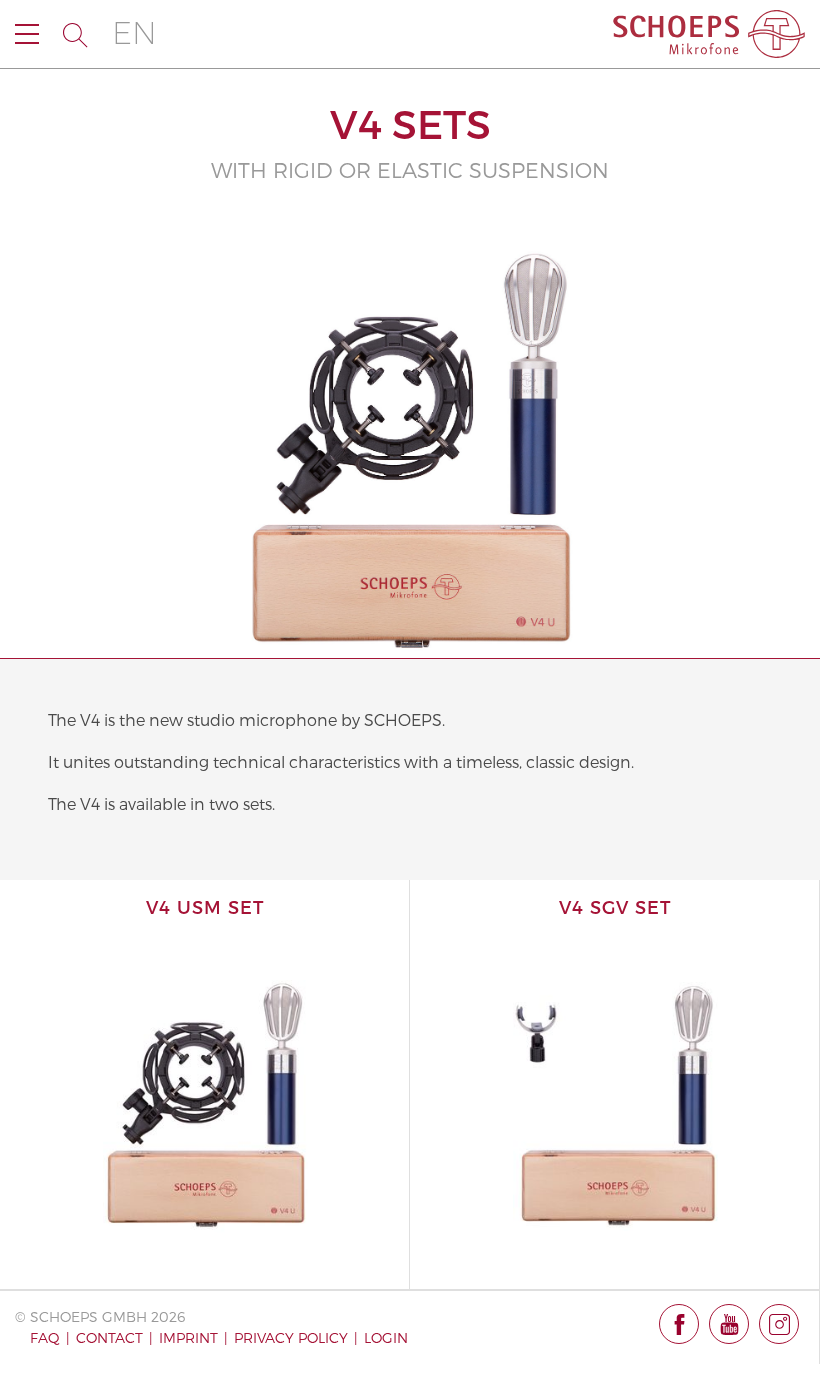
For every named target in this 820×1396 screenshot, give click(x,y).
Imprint (188, 1337)
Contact (109, 1337)
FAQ (45, 1337)
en (134, 33)
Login (386, 1337)
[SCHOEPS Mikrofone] (709, 34)
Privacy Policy (291, 1337)
